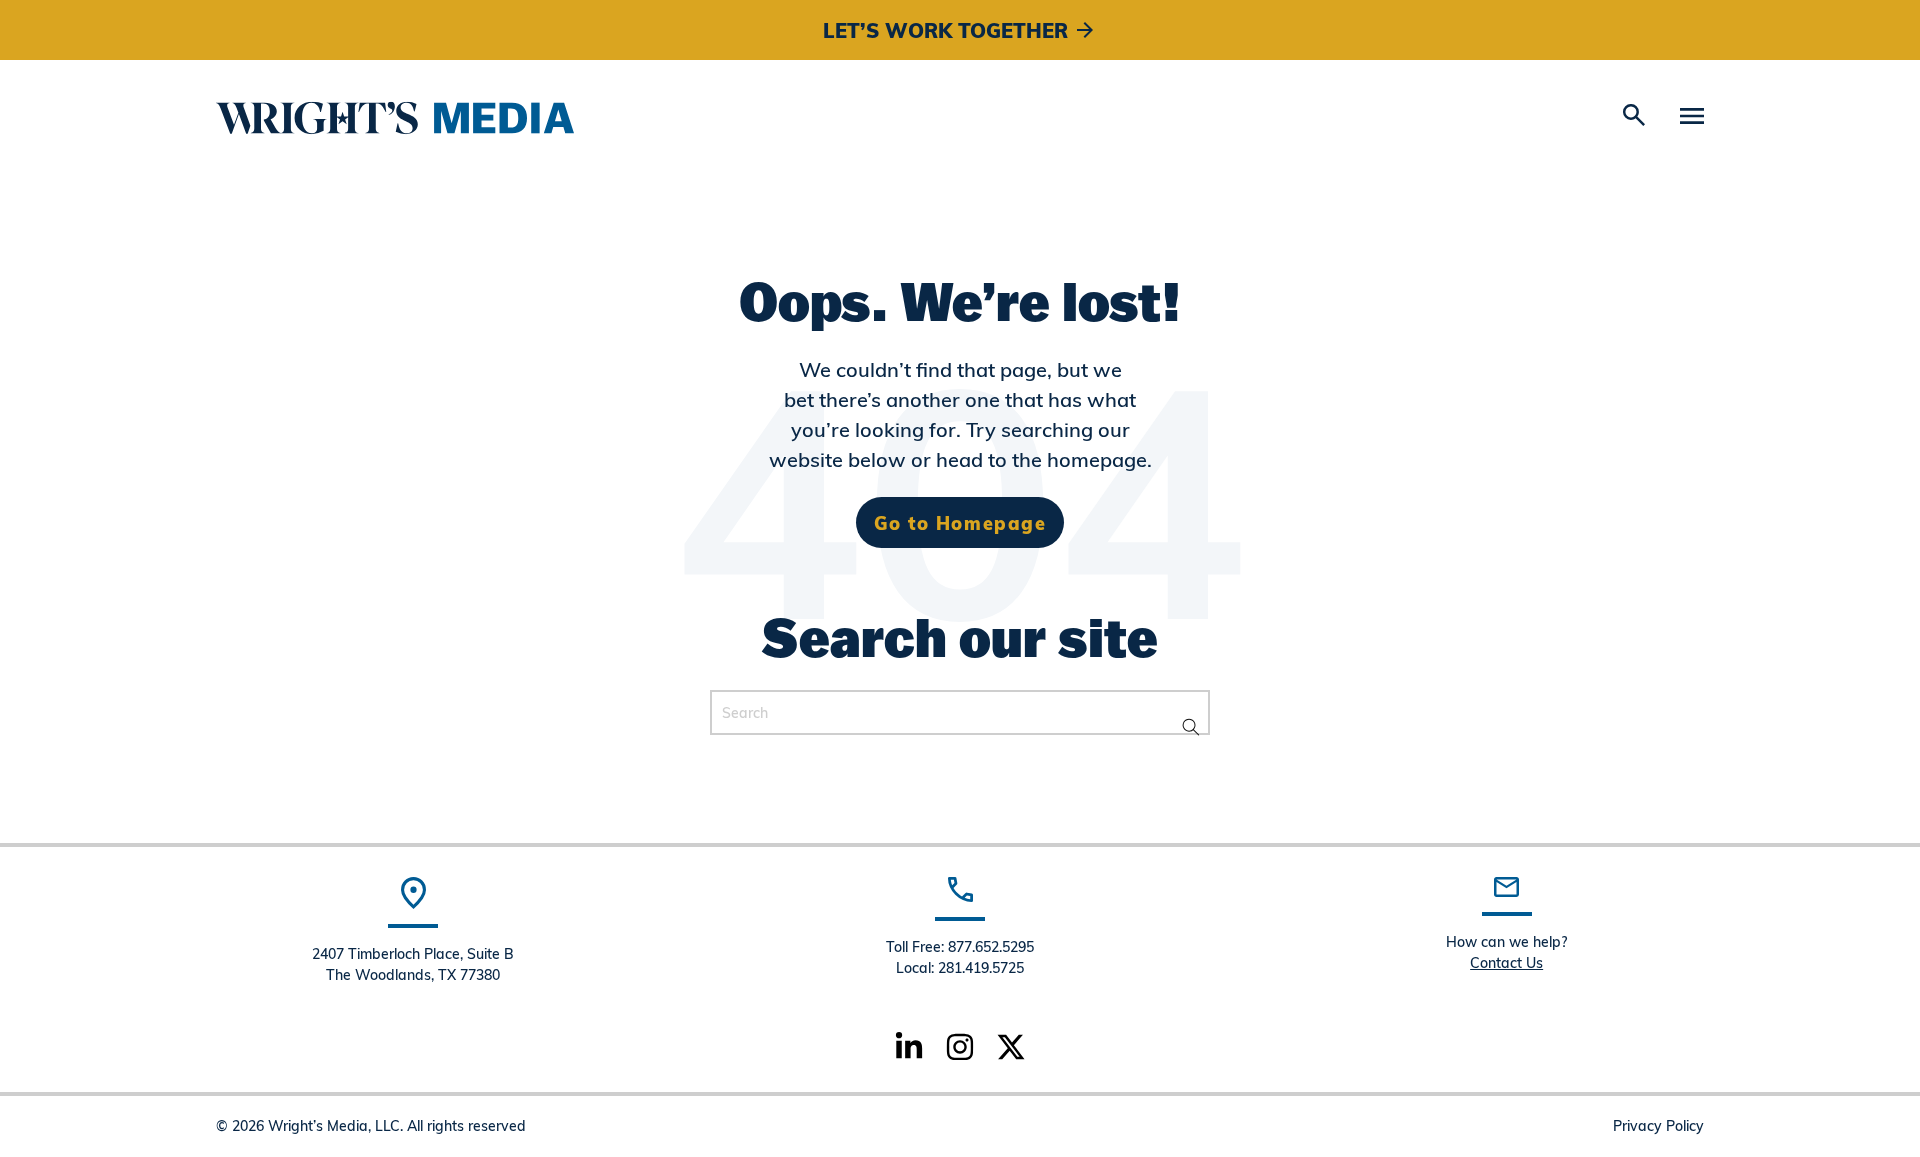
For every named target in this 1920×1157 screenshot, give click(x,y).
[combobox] (960, 712)
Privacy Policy (1658, 1125)
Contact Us (1506, 962)
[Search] (1188, 728)
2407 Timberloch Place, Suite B (413, 953)
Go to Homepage (960, 522)
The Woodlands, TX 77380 (413, 974)
